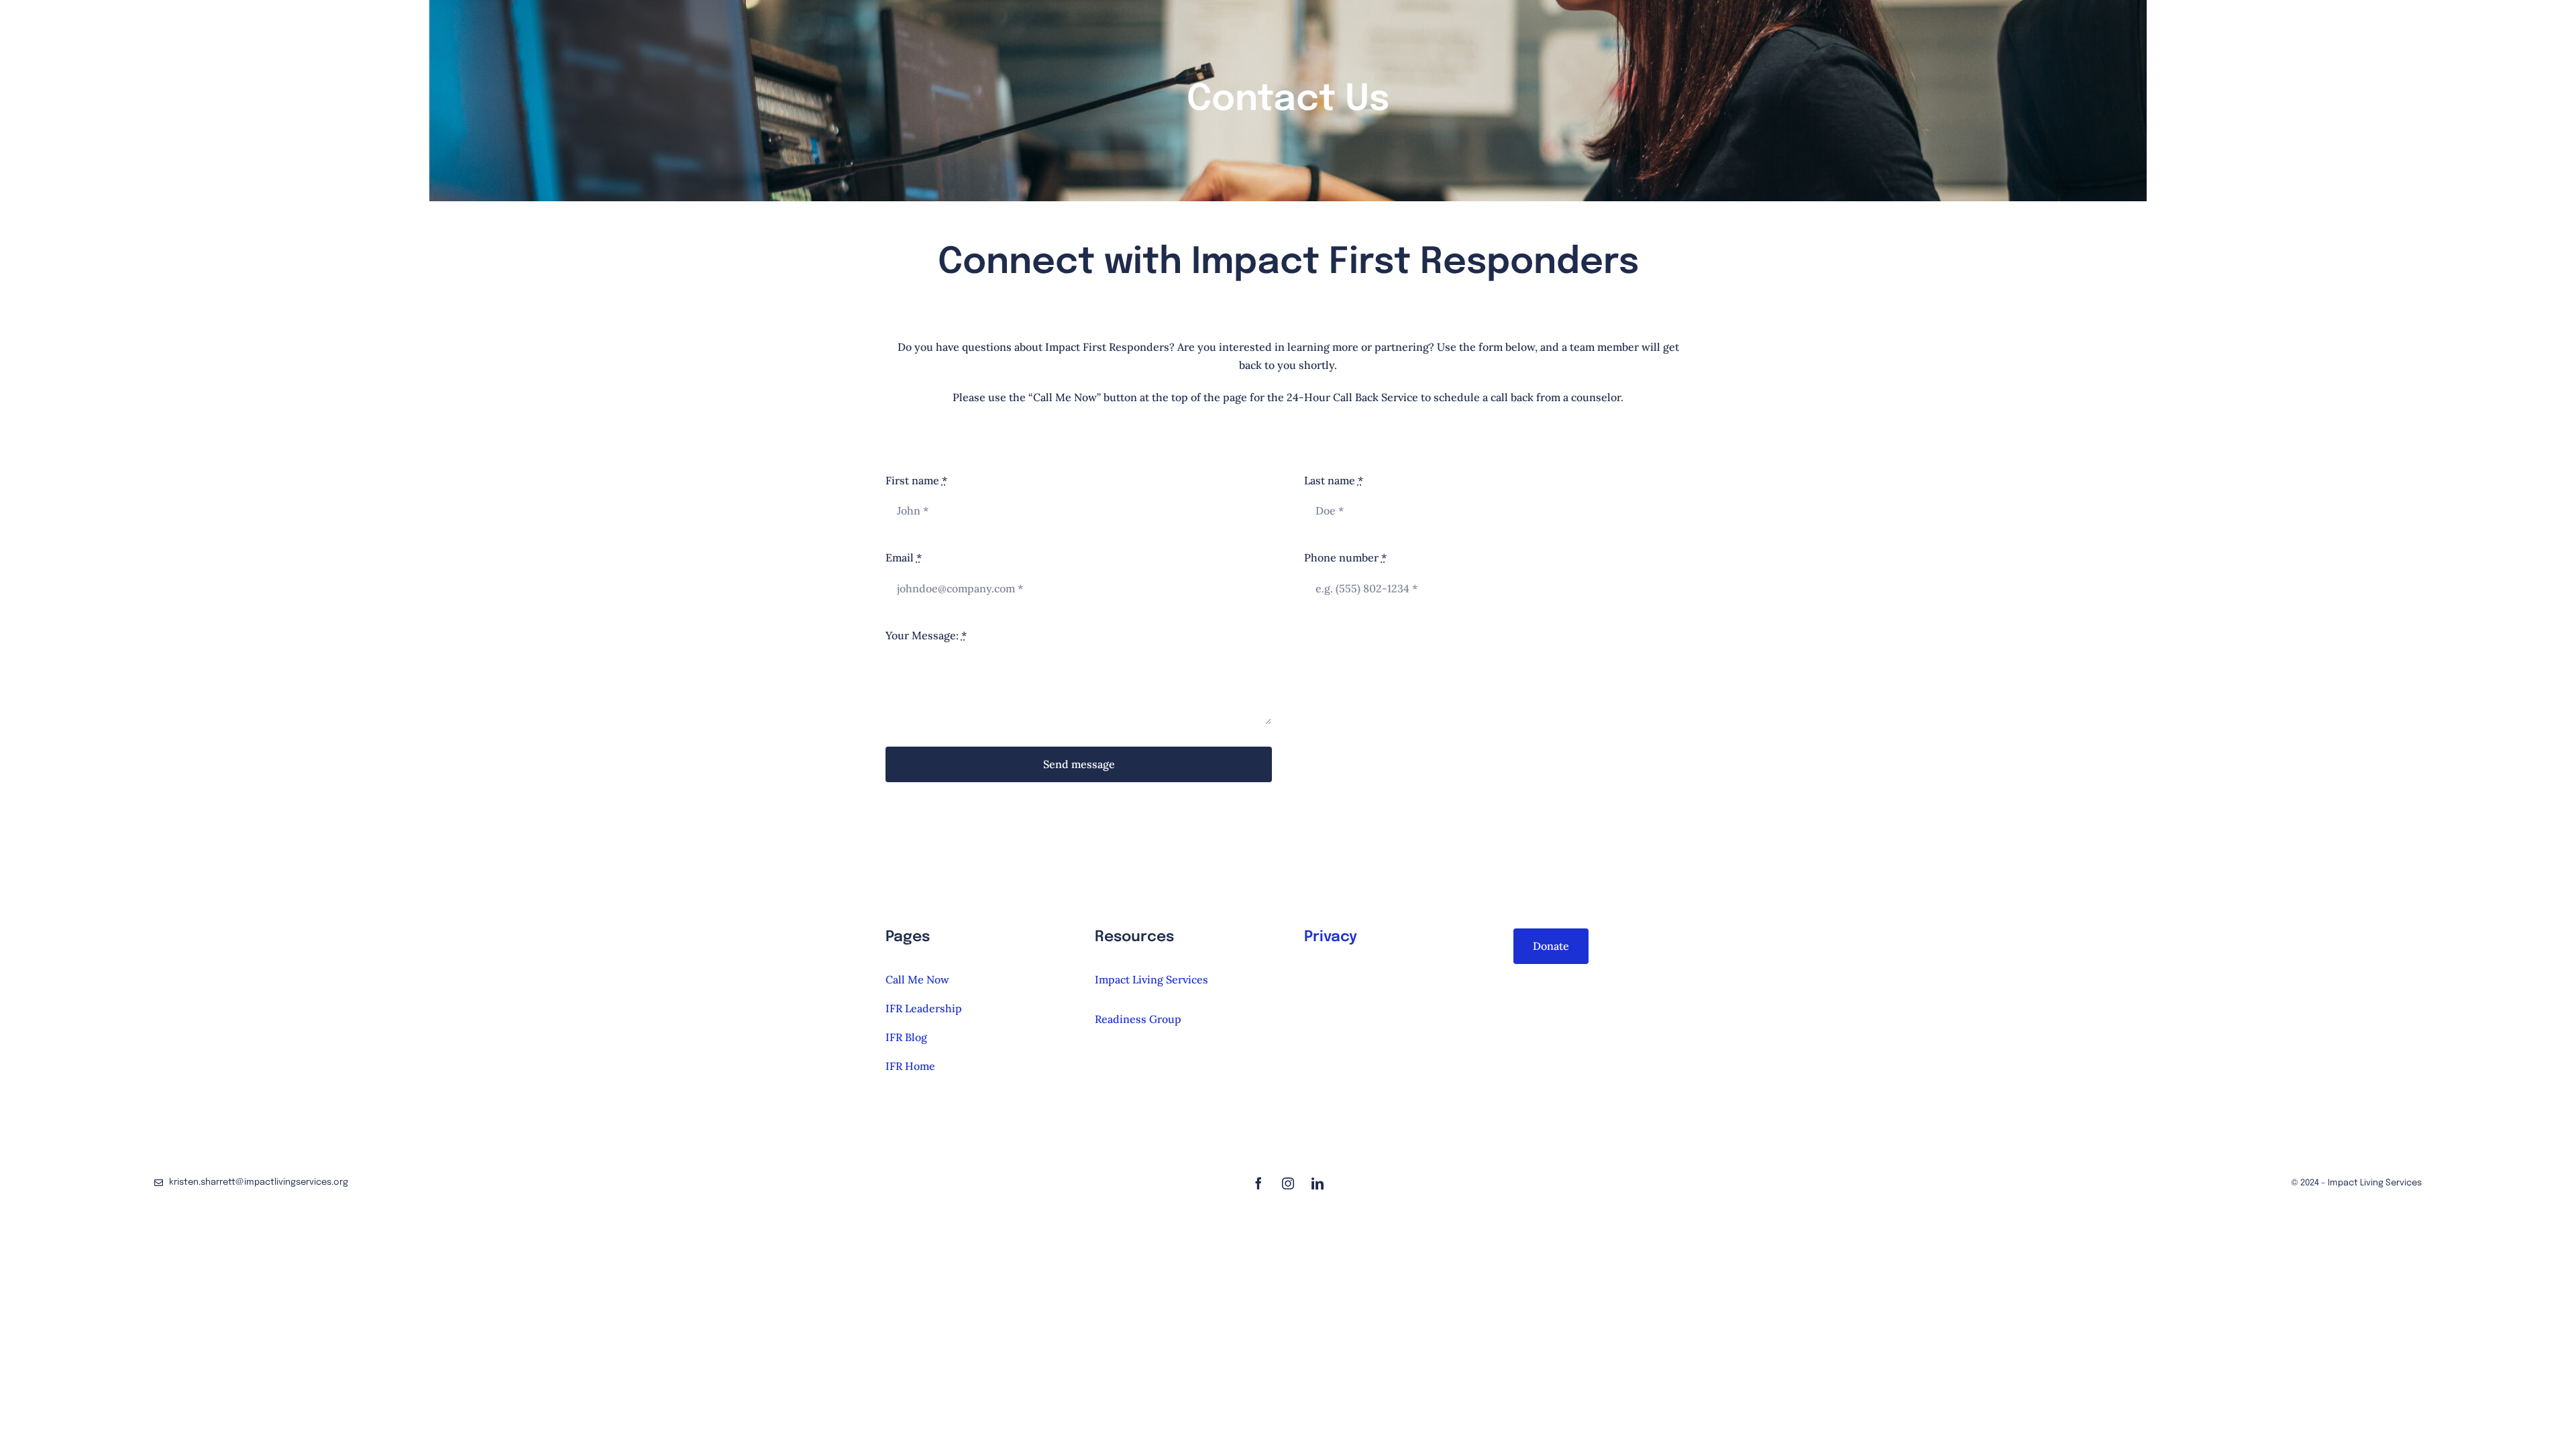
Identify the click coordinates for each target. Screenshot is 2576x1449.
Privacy (1331, 937)
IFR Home (910, 1066)
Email (904, 557)
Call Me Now (917, 979)
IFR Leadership (924, 1008)
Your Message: (926, 635)
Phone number (1345, 557)
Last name (1334, 480)
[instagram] (1288, 1183)
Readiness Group (1138, 1019)
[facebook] (1258, 1183)
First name (916, 480)
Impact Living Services (1151, 979)
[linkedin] (1318, 1183)
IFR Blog (906, 1037)
